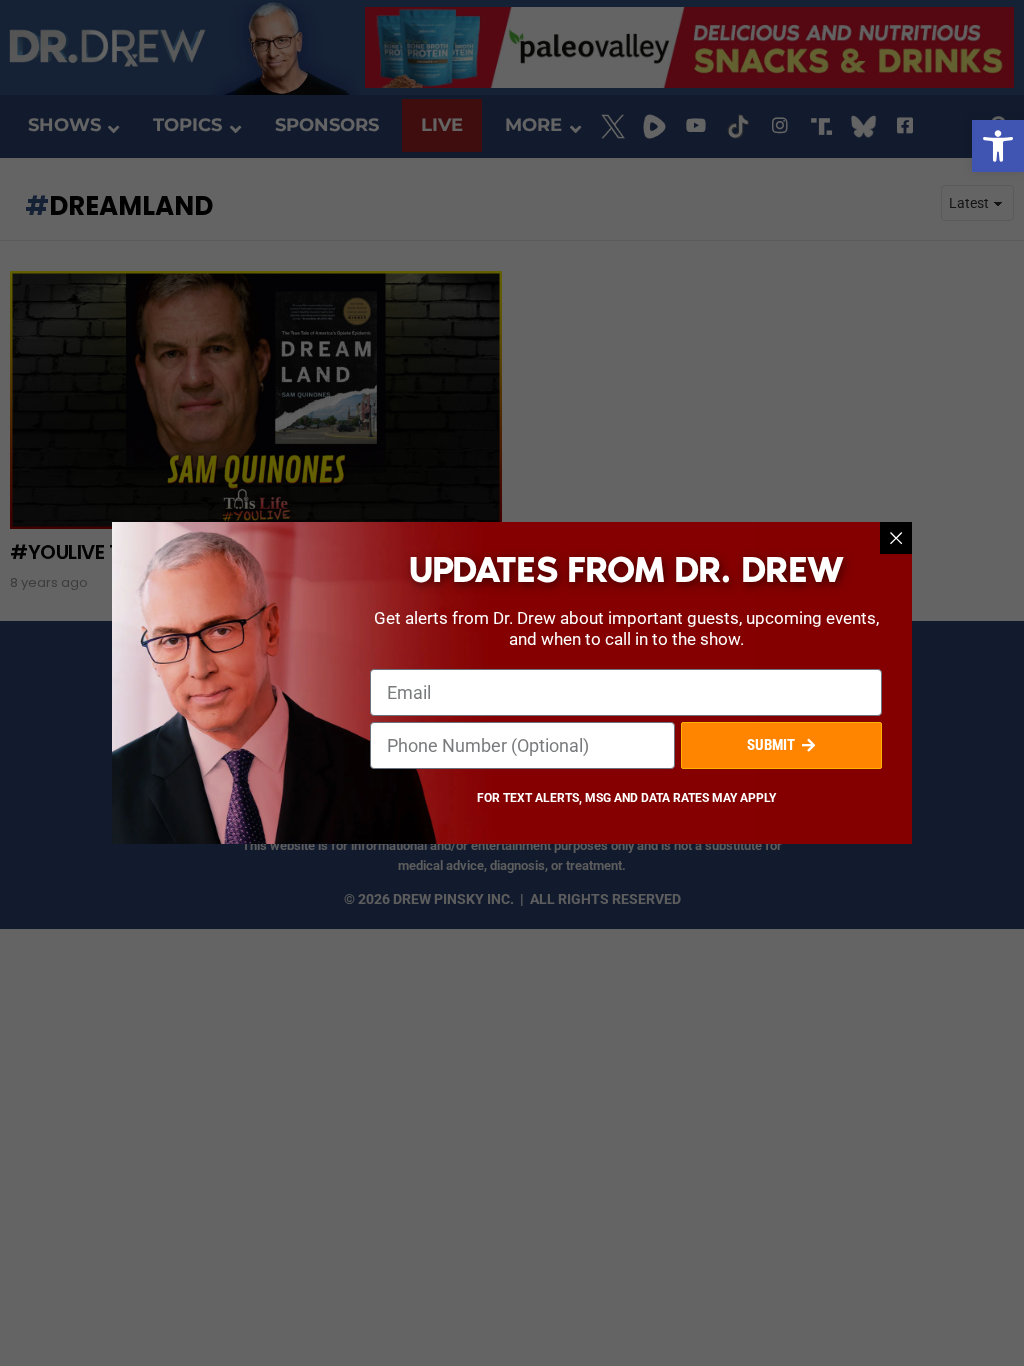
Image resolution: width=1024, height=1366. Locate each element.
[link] (998, 146)
